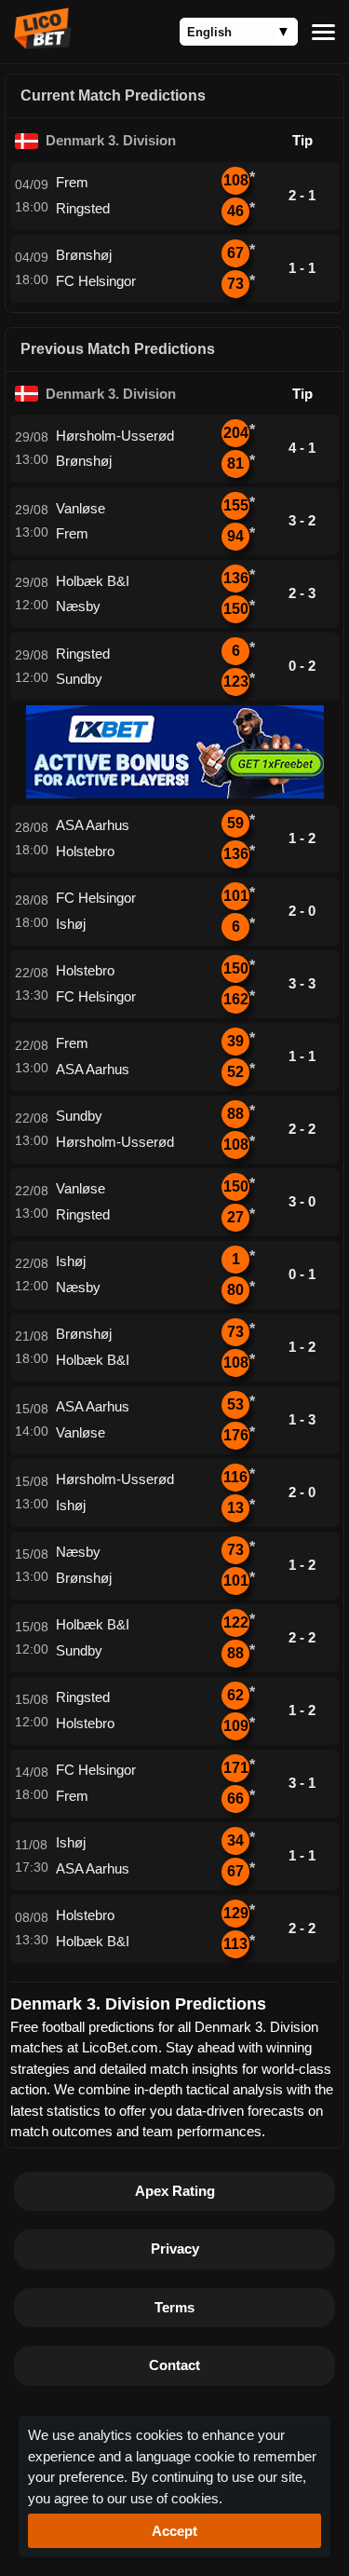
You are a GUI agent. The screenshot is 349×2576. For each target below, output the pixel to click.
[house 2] (175, 793)
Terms (174, 2307)
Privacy (175, 2249)
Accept (174, 2531)
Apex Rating (175, 2191)
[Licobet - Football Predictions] (43, 44)
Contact (174, 2365)
